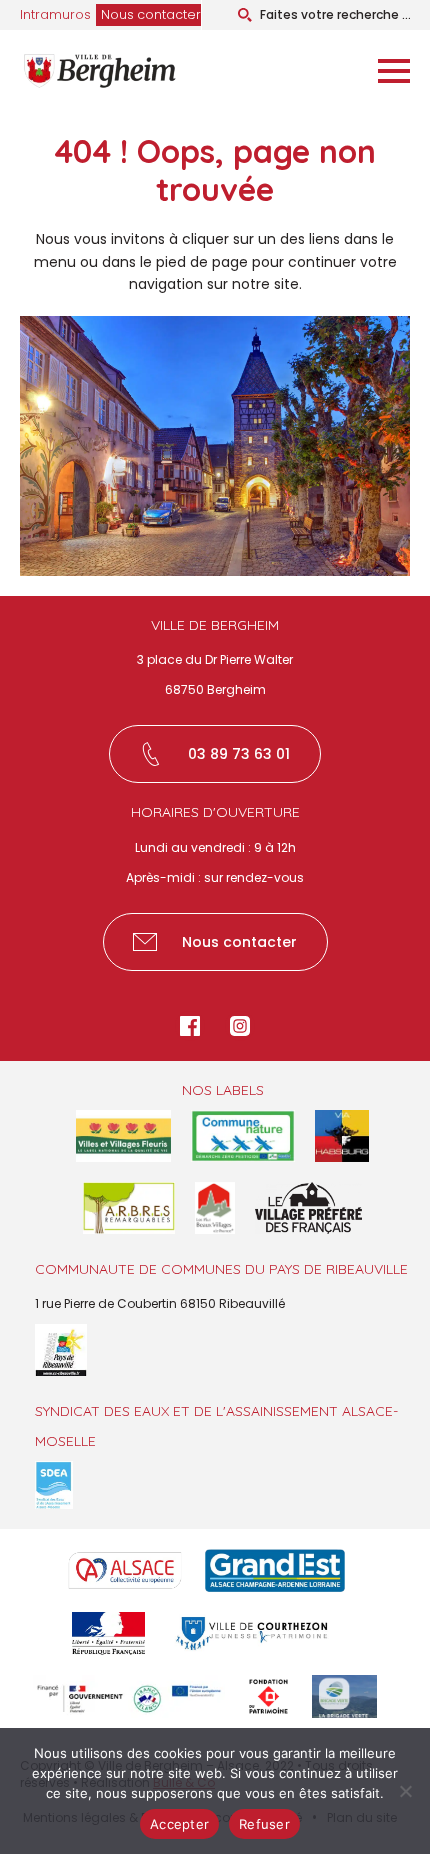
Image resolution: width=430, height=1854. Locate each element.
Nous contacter (151, 14)
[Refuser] (405, 1791)
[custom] (190, 1026)
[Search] (245, 15)
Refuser (264, 1824)
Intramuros (55, 14)
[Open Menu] (394, 71)
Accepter (179, 1824)
